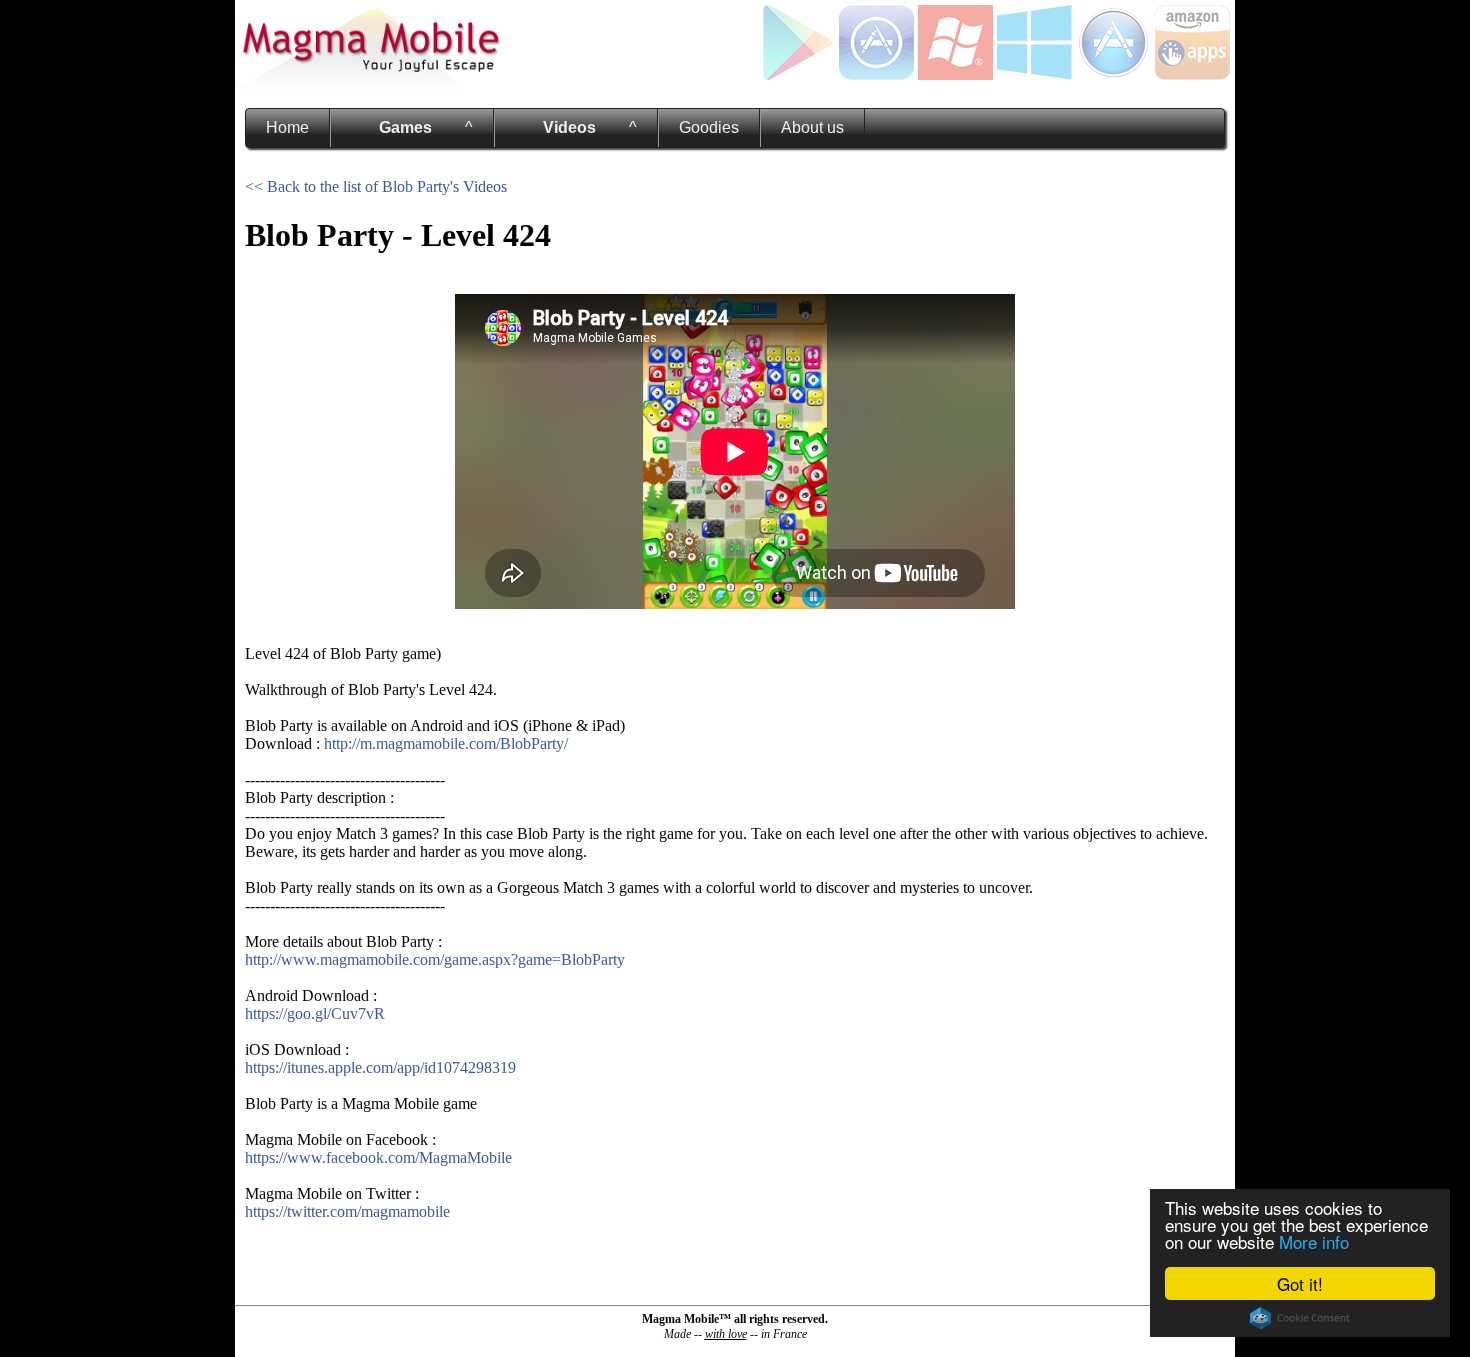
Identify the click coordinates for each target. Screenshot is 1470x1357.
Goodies (709, 127)
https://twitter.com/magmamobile (347, 1211)
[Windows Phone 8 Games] (955, 74)
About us (812, 127)
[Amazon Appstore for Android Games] (1192, 74)
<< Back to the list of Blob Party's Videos (376, 186)
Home (287, 127)
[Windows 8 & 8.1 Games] (1034, 74)
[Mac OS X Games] (1113, 74)
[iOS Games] (876, 74)
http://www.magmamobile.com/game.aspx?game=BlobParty (435, 959)
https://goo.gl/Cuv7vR (315, 1013)
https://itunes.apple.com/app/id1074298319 (380, 1067)
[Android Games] (797, 74)
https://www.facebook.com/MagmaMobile (378, 1157)
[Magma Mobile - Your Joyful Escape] (370, 84)
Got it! (1300, 1283)
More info (1314, 1241)
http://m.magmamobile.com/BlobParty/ (446, 743)
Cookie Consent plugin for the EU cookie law (1300, 1318)
